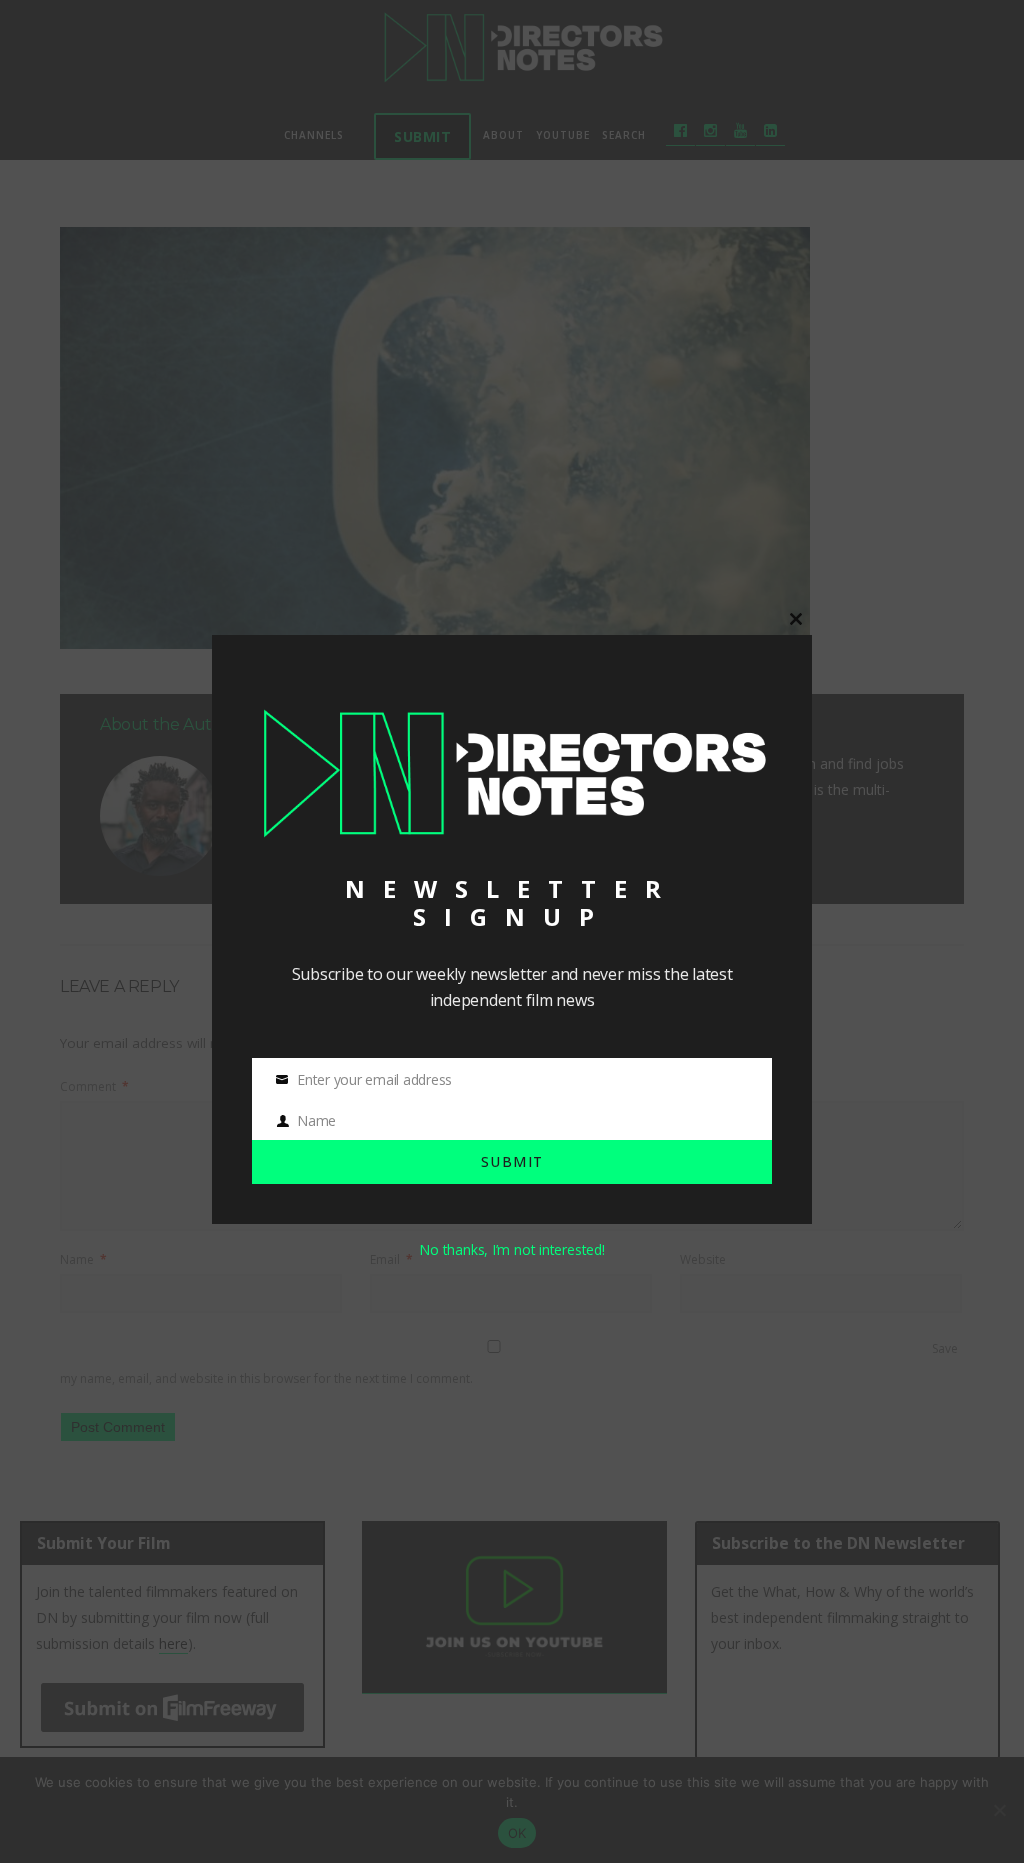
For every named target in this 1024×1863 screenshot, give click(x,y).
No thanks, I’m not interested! (511, 1249)
